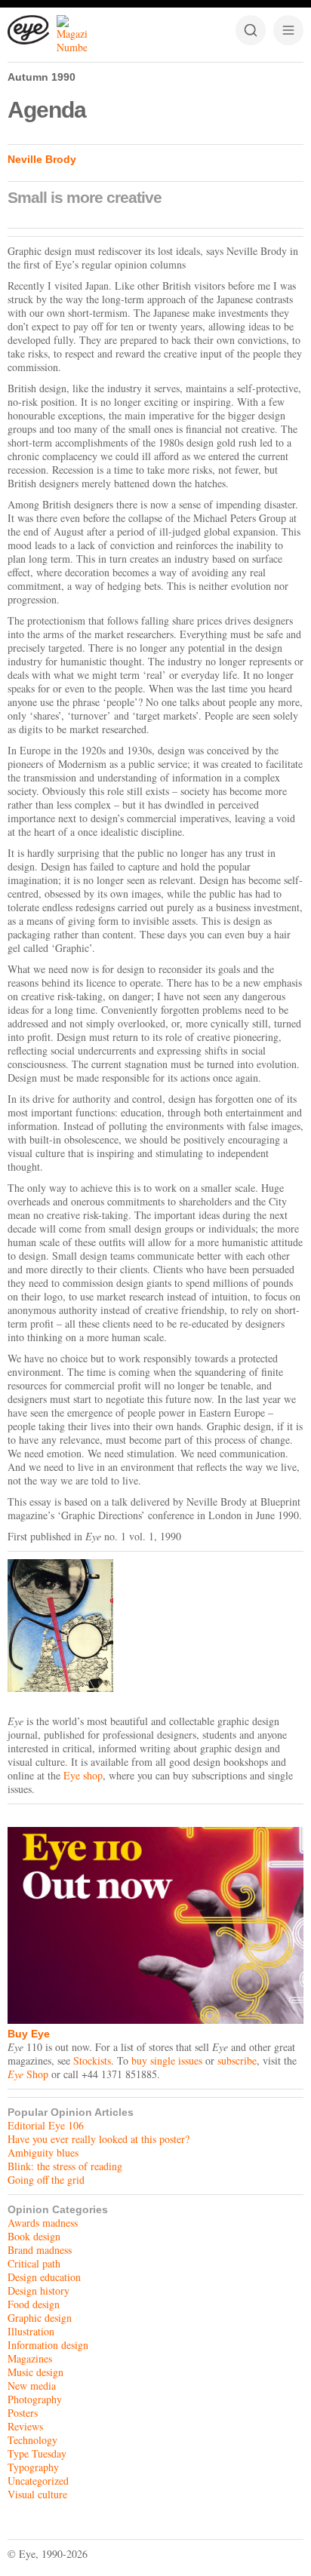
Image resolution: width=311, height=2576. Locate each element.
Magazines (30, 2358)
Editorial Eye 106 (46, 2125)
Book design (34, 2236)
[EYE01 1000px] (155, 1626)
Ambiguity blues (43, 2152)
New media (32, 2386)
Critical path (34, 2263)
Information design (48, 2345)
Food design (34, 2304)
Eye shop (83, 1775)
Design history (38, 2290)
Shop (28, 2074)
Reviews (25, 2426)
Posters (23, 2413)
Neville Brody (42, 159)
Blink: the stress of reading (65, 2166)
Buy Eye (29, 2034)
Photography (35, 2399)
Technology (32, 2440)
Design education (44, 2277)
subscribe (237, 2060)
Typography (33, 2467)
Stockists (92, 2060)
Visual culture (37, 2494)
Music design (35, 2372)
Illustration (31, 2331)
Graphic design (40, 2318)
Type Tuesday (37, 2453)
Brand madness (40, 2250)
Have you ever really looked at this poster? (99, 2139)
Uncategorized (38, 2481)
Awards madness (43, 2223)
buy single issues (167, 2060)
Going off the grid (46, 2180)
